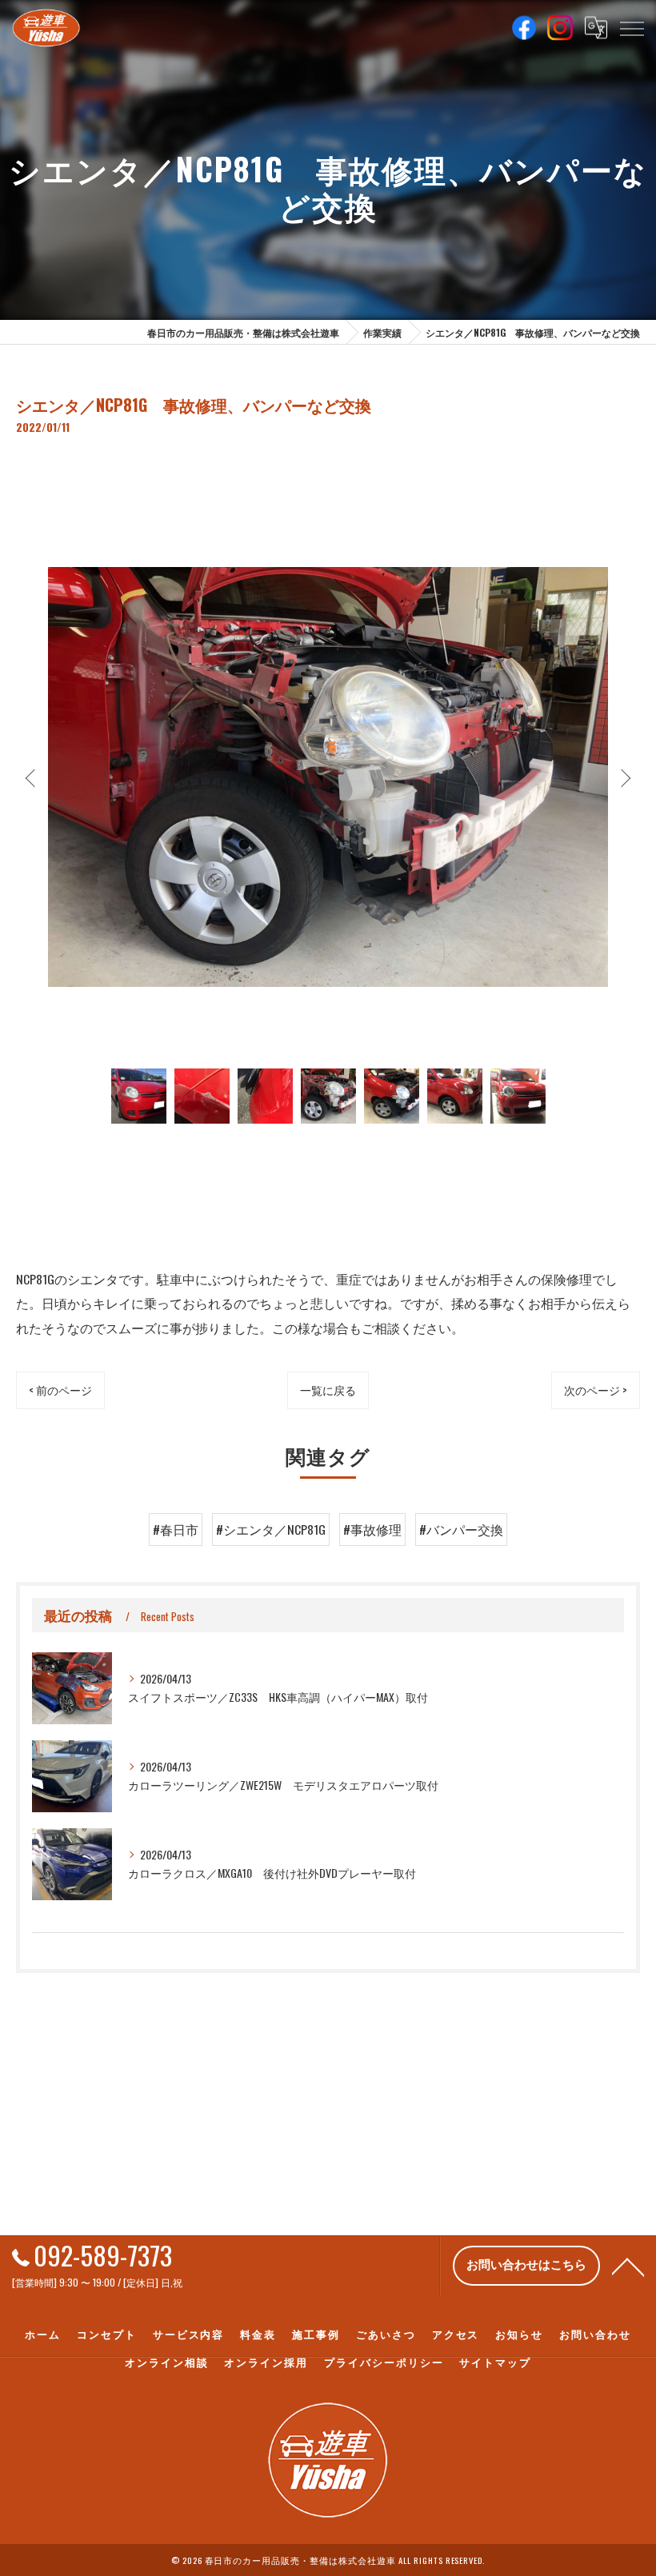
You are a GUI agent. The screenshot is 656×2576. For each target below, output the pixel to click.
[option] (328, 777)
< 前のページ (60, 1390)
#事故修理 (372, 1529)
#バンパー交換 (461, 1529)
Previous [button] (32, 777)
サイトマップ (495, 2362)
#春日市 (176, 1529)
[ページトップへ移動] (628, 2266)
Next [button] (624, 777)
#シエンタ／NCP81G (271, 1529)
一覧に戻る (328, 1390)
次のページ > (596, 1390)
